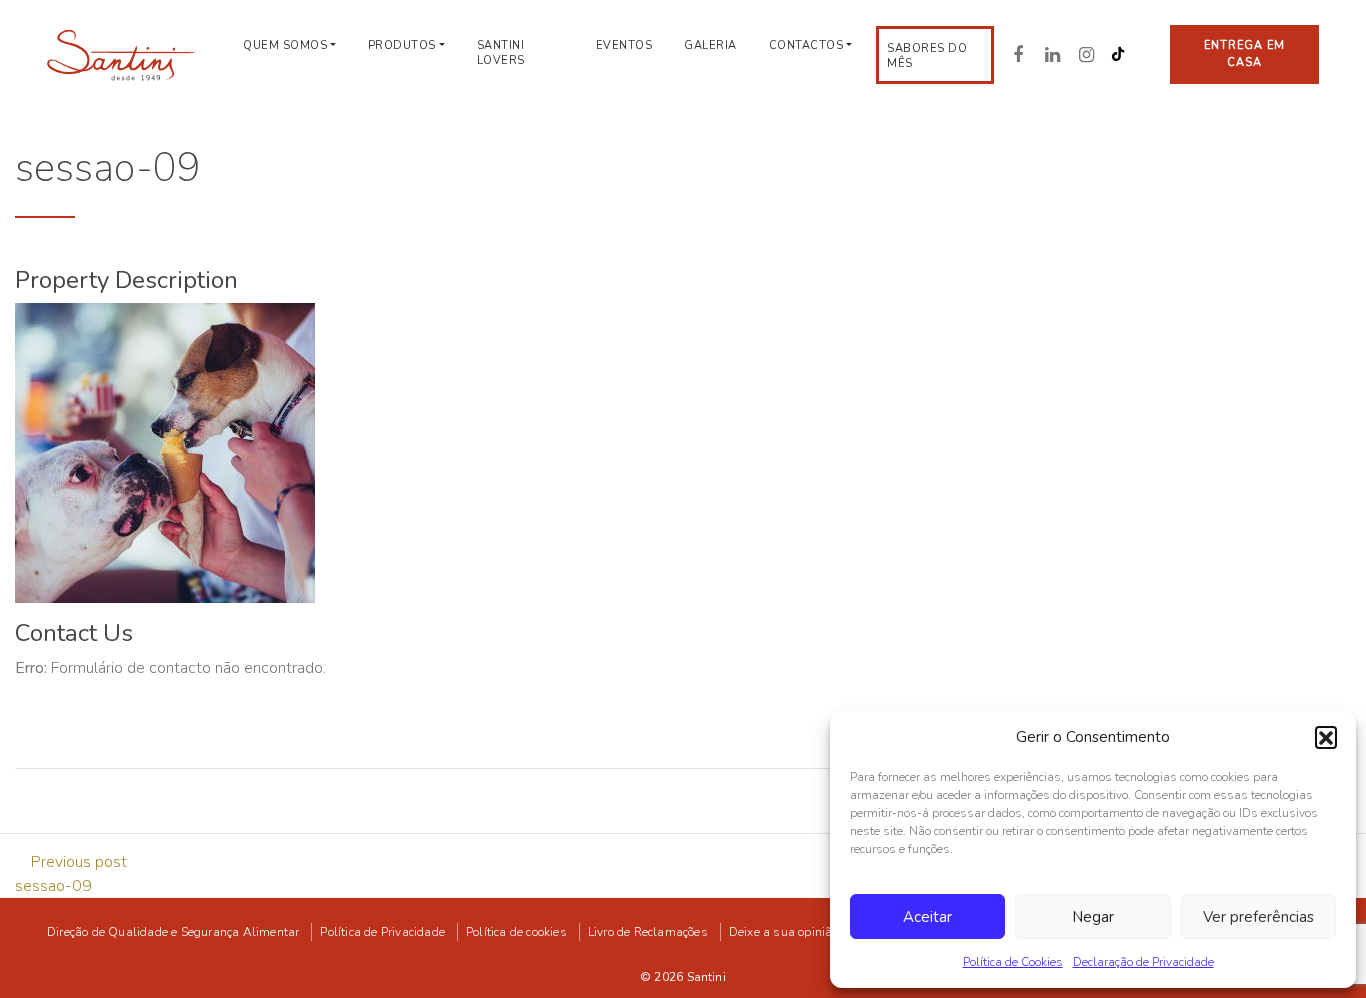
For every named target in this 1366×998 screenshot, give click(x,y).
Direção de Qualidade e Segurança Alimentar (173, 932)
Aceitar (927, 917)
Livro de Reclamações (648, 932)
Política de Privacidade (382, 932)
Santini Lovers (501, 53)
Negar (1093, 917)
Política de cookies (516, 932)
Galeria (710, 45)
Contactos (806, 45)
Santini (706, 977)
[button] (1326, 737)
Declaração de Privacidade (1143, 962)
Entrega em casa (1245, 54)
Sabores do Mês (927, 56)
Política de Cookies (1013, 962)
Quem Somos (285, 45)
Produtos (402, 45)
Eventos (624, 45)
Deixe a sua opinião (784, 932)
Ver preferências (1258, 917)
